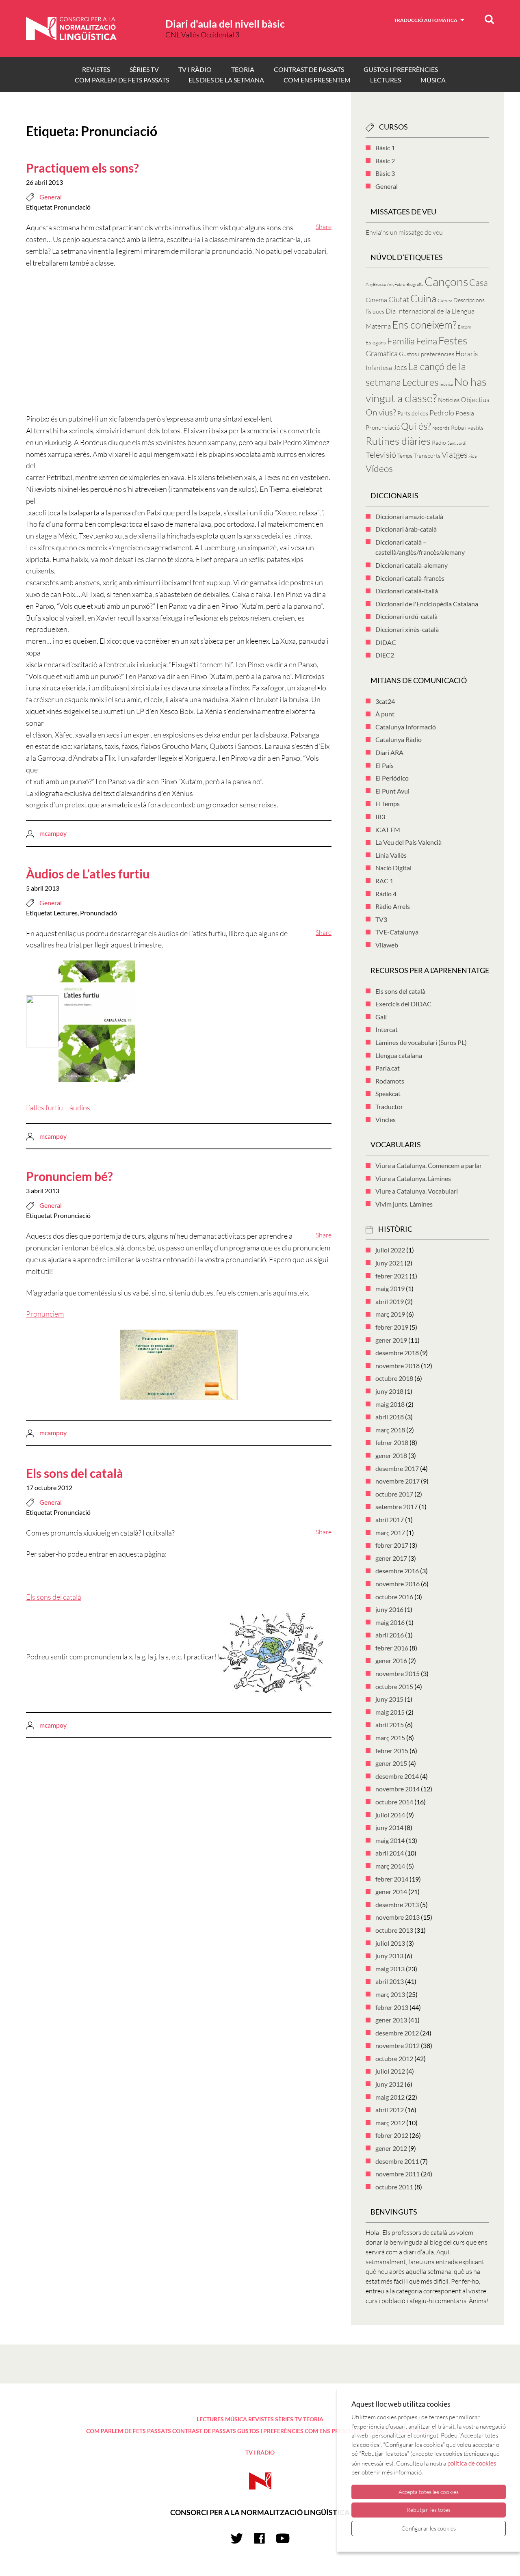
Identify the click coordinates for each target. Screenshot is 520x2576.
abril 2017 (390, 1519)
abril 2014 (390, 1853)
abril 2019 (390, 1301)
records (441, 428)
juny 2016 (389, 1609)
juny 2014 (389, 1827)
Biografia (415, 284)
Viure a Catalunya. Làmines (413, 1178)
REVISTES (96, 69)
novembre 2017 (398, 1481)
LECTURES (386, 80)
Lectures (66, 913)
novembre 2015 (398, 1673)
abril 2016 (390, 1635)
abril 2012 (390, 2110)
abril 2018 (390, 1417)
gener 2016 (391, 1660)
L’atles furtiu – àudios (58, 1107)
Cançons (446, 281)
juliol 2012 (390, 2071)
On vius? (381, 412)
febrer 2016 (392, 1648)
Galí (381, 1017)
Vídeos (379, 468)
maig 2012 (390, 2097)
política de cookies (472, 2463)
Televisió (381, 455)
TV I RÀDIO (195, 69)
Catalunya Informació (406, 727)
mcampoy (53, 833)
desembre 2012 (397, 2033)
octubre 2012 (394, 2058)
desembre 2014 (397, 1776)
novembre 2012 (398, 2045)
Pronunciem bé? (69, 1176)
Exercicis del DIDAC (403, 1004)
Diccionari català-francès (410, 578)
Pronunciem (45, 1314)
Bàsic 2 (385, 161)
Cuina (423, 298)
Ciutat (399, 299)
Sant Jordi (457, 443)
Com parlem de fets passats (122, 80)
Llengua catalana (399, 1055)
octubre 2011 (394, 2187)
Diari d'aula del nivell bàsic (225, 24)
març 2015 (390, 1738)
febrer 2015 (392, 1751)
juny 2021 (389, 1263)
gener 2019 (391, 1340)
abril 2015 (390, 1725)
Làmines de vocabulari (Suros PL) (421, 1042)
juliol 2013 (390, 1943)
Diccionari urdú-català (406, 616)
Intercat (387, 1029)
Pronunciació (72, 207)
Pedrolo (442, 413)
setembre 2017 (396, 1506)
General (51, 197)
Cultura (445, 301)
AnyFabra (396, 284)
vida (473, 456)
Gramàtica (382, 353)
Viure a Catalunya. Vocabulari (417, 1191)
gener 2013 (391, 2020)
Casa (479, 282)
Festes (453, 340)
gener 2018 (391, 1455)
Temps (405, 455)
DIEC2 (385, 655)
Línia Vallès (391, 855)
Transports (427, 455)
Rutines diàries (398, 441)
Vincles (386, 1119)
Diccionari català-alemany (412, 565)
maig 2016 (390, 1622)
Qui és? (416, 426)
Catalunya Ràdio (399, 739)
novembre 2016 (398, 1584)
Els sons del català (75, 1473)
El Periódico (392, 778)
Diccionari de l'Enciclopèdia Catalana (427, 604)
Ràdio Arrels (393, 906)
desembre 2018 (397, 1353)
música (446, 384)
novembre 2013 (398, 1917)
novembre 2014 (398, 1789)
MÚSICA (433, 80)
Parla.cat (388, 1068)
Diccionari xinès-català (407, 629)
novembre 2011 (398, 2174)
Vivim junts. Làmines (404, 1204)
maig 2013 (390, 1969)
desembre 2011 (397, 2161)
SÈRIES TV (144, 69)
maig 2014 (390, 1840)
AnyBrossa (376, 284)
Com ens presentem (317, 80)
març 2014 (390, 1866)
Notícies (449, 400)
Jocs (400, 367)
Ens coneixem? (424, 324)
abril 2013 (390, 1981)
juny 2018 (389, 1391)
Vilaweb (387, 945)
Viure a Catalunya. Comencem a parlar (429, 1165)
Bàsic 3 (385, 173)
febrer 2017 (392, 1545)
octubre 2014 (394, 1802)
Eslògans (376, 342)
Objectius (475, 399)
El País (385, 765)
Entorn (465, 327)
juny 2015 (389, 1699)
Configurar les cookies (429, 2528)
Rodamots (390, 1081)
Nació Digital (393, 868)
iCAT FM (388, 829)
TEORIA (243, 69)
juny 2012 (389, 2084)
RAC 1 (384, 881)
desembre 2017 (397, 1468)
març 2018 (390, 1430)
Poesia (465, 413)
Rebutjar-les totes (429, 2510)
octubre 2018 (394, 1378)
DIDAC (386, 642)
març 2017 (390, 1532)
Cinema (376, 300)
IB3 (380, 816)
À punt (385, 714)
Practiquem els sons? (82, 168)
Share (324, 227)
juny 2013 (389, 1956)
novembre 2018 (398, 1366)
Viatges (455, 455)
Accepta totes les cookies (429, 2492)
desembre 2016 (397, 1571)
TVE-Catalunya (397, 932)
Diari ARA (389, 752)
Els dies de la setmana (226, 80)
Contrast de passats (309, 69)
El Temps (388, 804)
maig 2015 (390, 1712)
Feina (427, 341)
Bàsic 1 (385, 148)
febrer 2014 (392, 1879)
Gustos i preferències (401, 69)
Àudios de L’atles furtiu (88, 874)
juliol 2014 (390, 1815)
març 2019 (390, 1314)
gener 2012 (391, 2148)
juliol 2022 (390, 1250)
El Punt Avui (392, 791)
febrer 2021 (392, 1276)
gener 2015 (391, 1763)
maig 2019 (390, 1288)
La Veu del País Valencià (408, 842)
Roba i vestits (467, 427)
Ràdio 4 (386, 894)
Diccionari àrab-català (406, 529)
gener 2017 (391, 1558)
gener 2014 (391, 1891)
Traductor (389, 1106)
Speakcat (388, 1093)
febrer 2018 (392, 1442)
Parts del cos (413, 413)
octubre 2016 (394, 1597)
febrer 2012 (392, 2135)
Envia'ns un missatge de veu (404, 232)
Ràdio (439, 442)
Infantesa (379, 368)
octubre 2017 (394, 1494)
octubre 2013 (394, 1930)
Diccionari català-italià (407, 591)
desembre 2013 (397, 1904)
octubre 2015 (394, 1686)
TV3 (381, 919)
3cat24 (385, 701)
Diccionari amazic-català (409, 516)
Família (401, 341)
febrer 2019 (392, 1327)
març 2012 (390, 2123)
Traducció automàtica (426, 20)
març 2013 (390, 1994)
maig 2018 (390, 1404)
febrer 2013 (392, 2007)
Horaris (467, 354)
